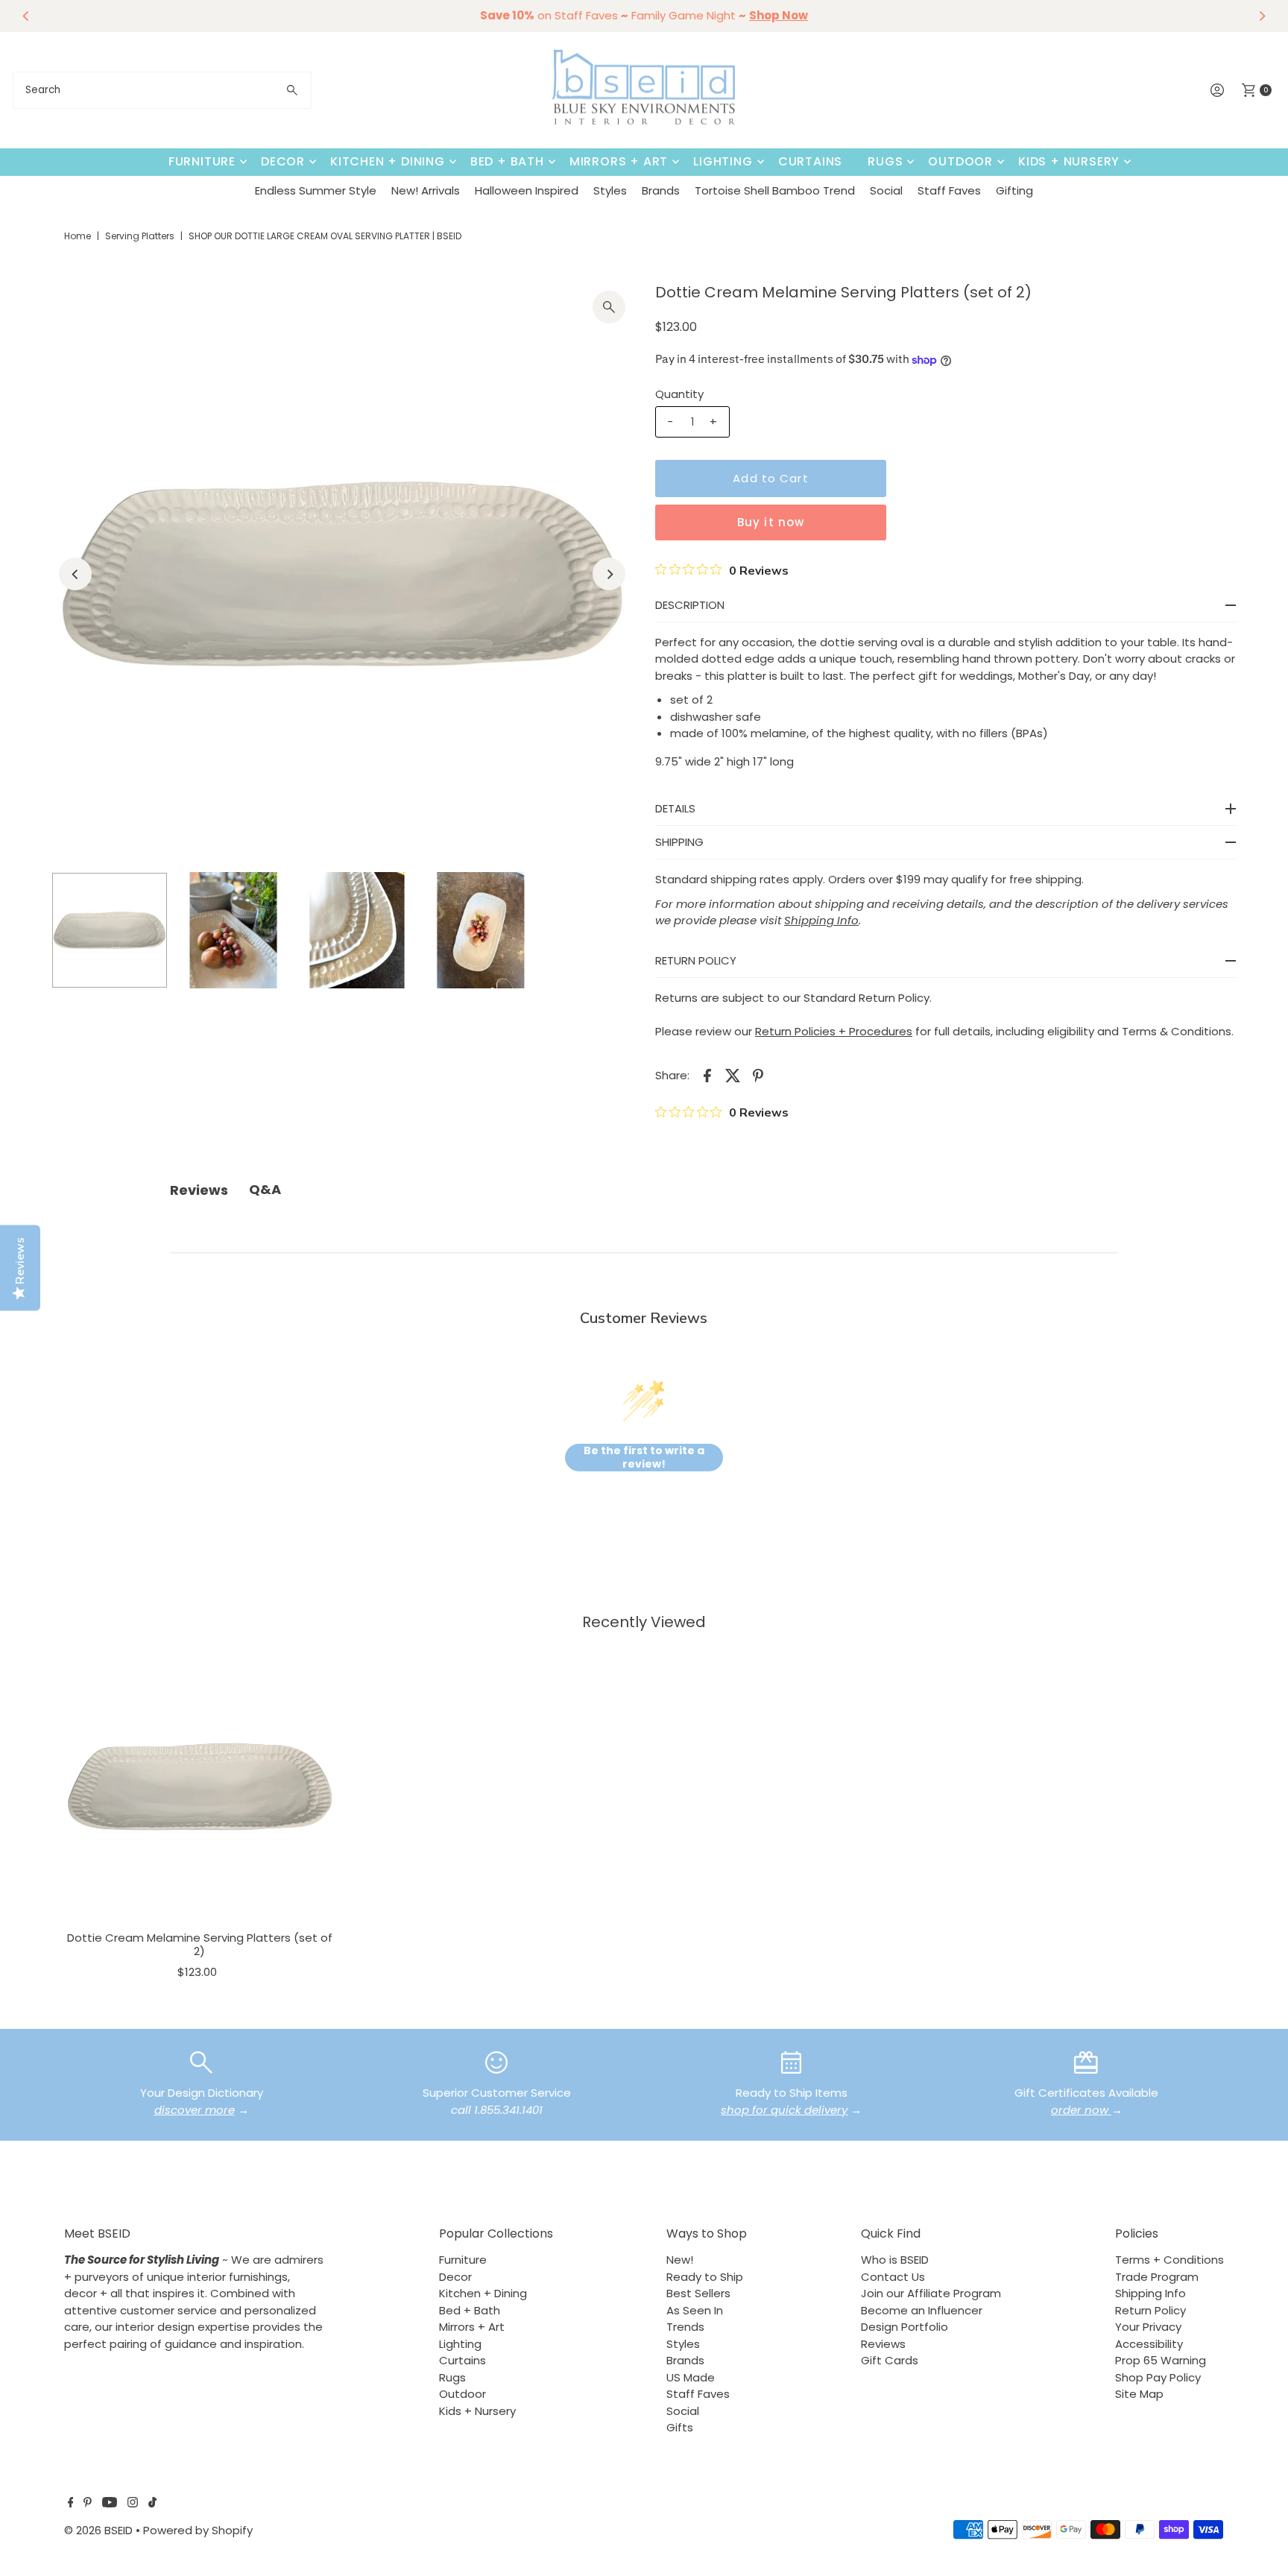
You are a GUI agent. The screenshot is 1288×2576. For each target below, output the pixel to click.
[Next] (1262, 16)
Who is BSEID (895, 2260)
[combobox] (162, 90)
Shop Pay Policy (1158, 2377)
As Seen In (695, 2310)
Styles (610, 190)
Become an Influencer (922, 2310)
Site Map (1139, 2394)
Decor (283, 161)
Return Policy (1150, 2310)
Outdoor (960, 161)
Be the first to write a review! (644, 1458)
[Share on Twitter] (733, 1075)
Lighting (723, 161)
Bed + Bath (507, 161)
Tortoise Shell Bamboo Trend (775, 190)
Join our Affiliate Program (931, 2293)
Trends (685, 2327)
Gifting (1014, 190)
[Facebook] (71, 2504)
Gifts (680, 2427)
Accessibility (1149, 2344)
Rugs (885, 161)
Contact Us (893, 2277)
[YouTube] (110, 2504)
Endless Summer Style (316, 190)
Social (886, 190)
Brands (661, 190)
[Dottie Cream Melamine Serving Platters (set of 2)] (199, 1786)
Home (78, 236)
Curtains (810, 161)
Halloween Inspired (527, 190)
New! (680, 2260)
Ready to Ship (705, 2277)
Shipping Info (1150, 2293)
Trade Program (1157, 2277)
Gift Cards (890, 2360)
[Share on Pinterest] (758, 1075)
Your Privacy (1148, 2327)
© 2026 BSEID (98, 2530)
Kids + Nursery (1069, 161)
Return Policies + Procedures (834, 1031)
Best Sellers (698, 2293)
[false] (201, 2061)
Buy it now (771, 522)
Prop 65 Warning (1161, 2360)
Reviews (883, 2344)
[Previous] (26, 16)
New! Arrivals (426, 190)
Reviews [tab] (199, 1190)
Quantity (679, 394)
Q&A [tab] (265, 1189)
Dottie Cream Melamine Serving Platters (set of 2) (200, 1944)
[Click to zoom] (609, 307)
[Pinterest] (88, 2504)
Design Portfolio (905, 2327)
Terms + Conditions (1169, 2260)
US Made (691, 2377)
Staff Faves (949, 190)
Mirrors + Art (619, 161)
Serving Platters (140, 236)
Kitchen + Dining (388, 161)
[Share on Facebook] (707, 1075)
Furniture (202, 161)
